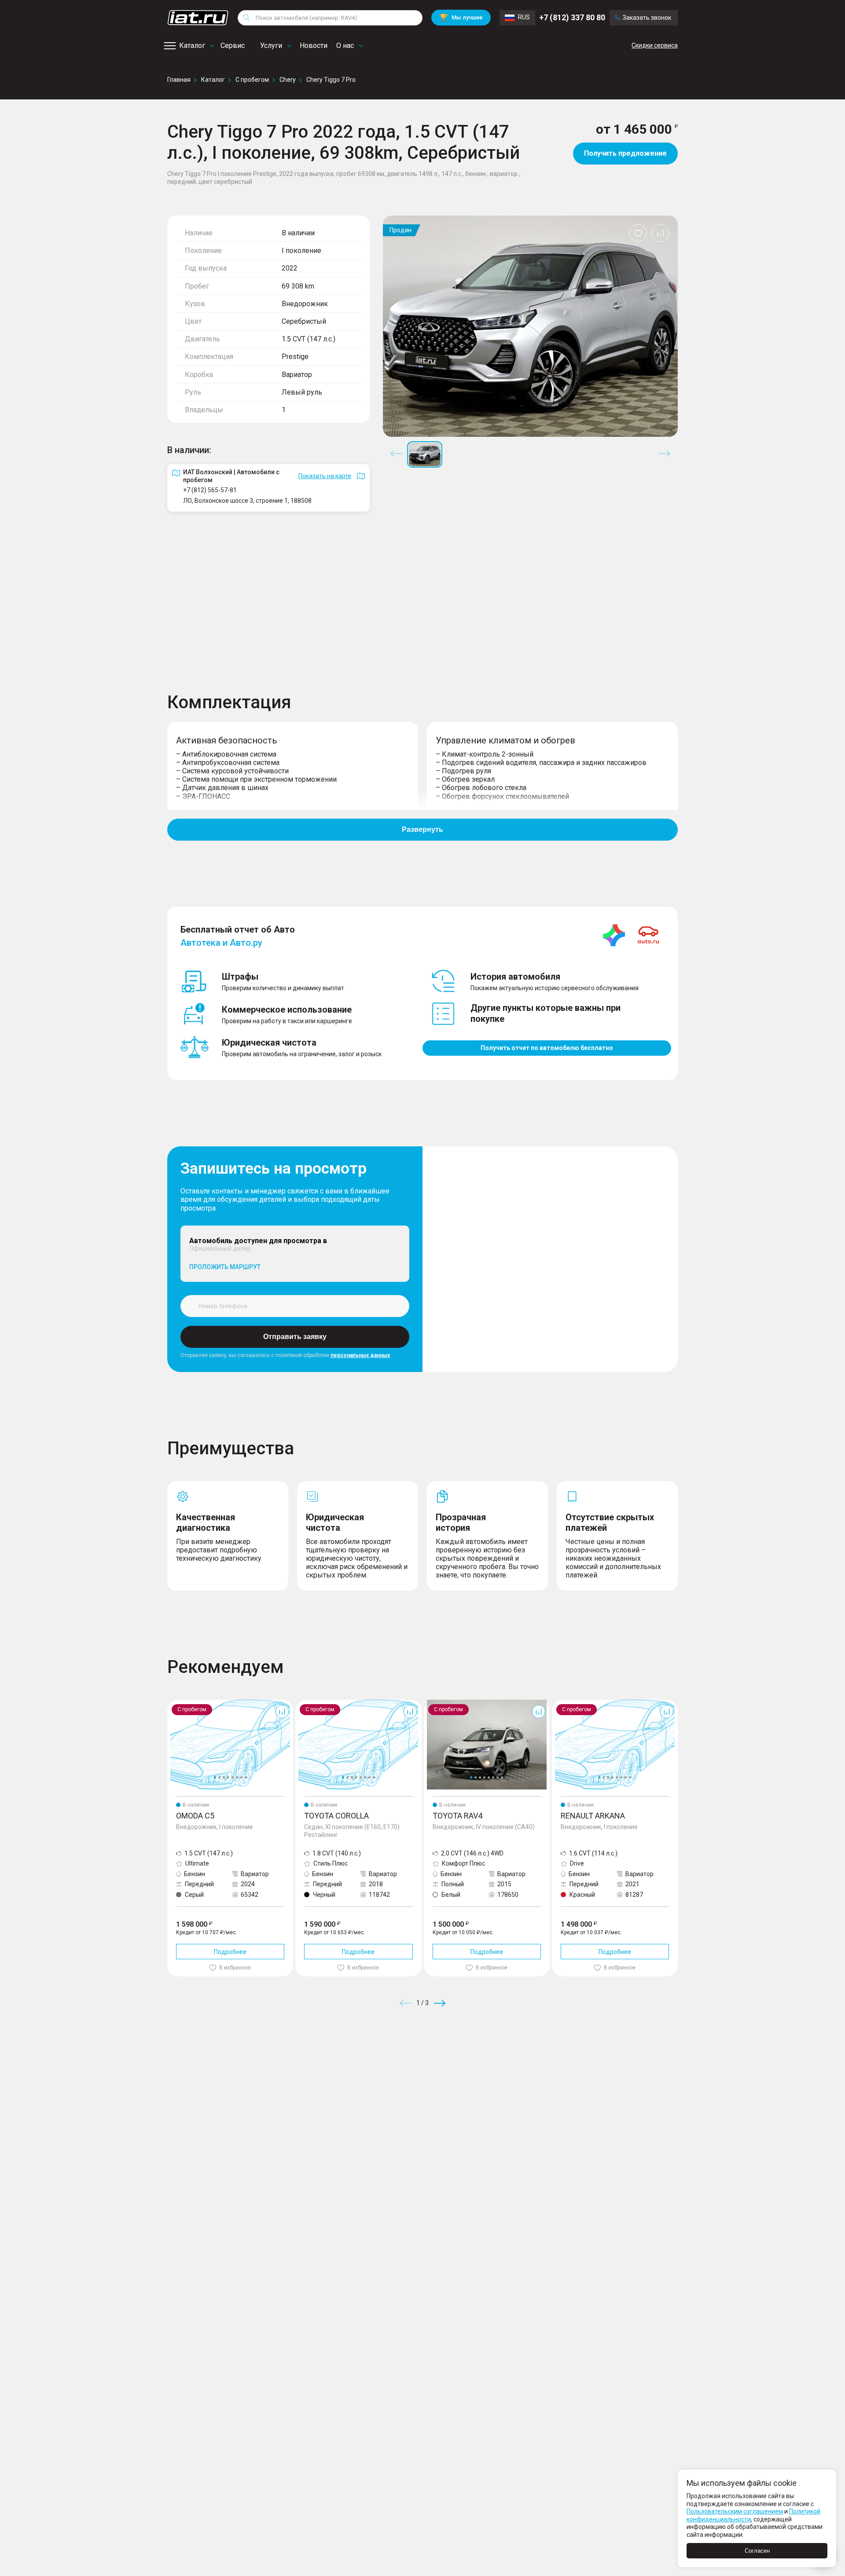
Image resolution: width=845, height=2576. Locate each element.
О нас (345, 46)
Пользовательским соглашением (735, 2511)
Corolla (305, 1703)
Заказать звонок (647, 18)
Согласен (757, 2551)
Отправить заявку (295, 1337)
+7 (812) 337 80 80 (572, 17)
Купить (525, 2067)
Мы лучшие (461, 17)
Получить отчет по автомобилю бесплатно (547, 1048)
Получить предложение (625, 153)
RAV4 (432, 1703)
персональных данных (360, 1355)
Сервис (233, 46)
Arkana (562, 1703)
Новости (314, 46)
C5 (171, 1703)
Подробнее (230, 1952)
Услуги (271, 46)
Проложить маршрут (225, 1267)
